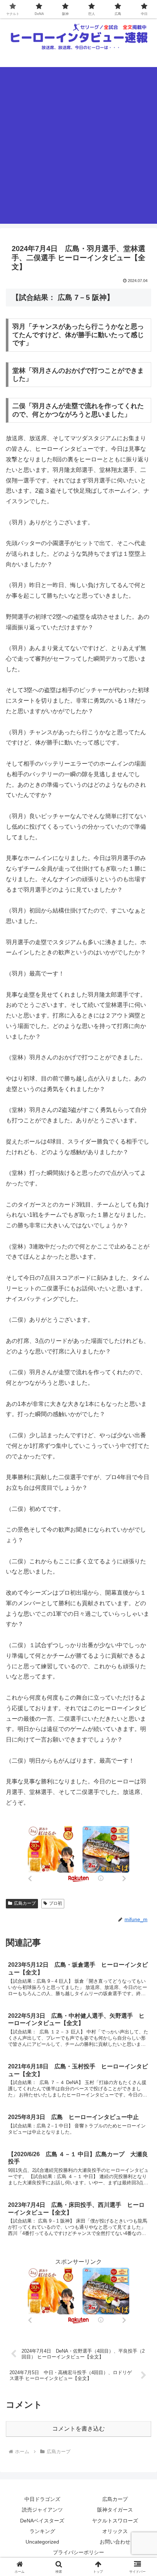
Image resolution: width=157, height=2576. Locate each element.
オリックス (115, 2531)
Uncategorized (42, 2542)
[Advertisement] (78, 145)
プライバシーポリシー (78, 2552)
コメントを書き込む (78, 2429)
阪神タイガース (115, 2510)
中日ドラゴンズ (42, 2499)
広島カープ (25, 1903)
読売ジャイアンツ (42, 2510)
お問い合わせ (115, 2542)
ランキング (42, 2531)
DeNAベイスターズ (42, 2521)
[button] (142, 1536)
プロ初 (55, 1903)
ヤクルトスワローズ (115, 2521)
